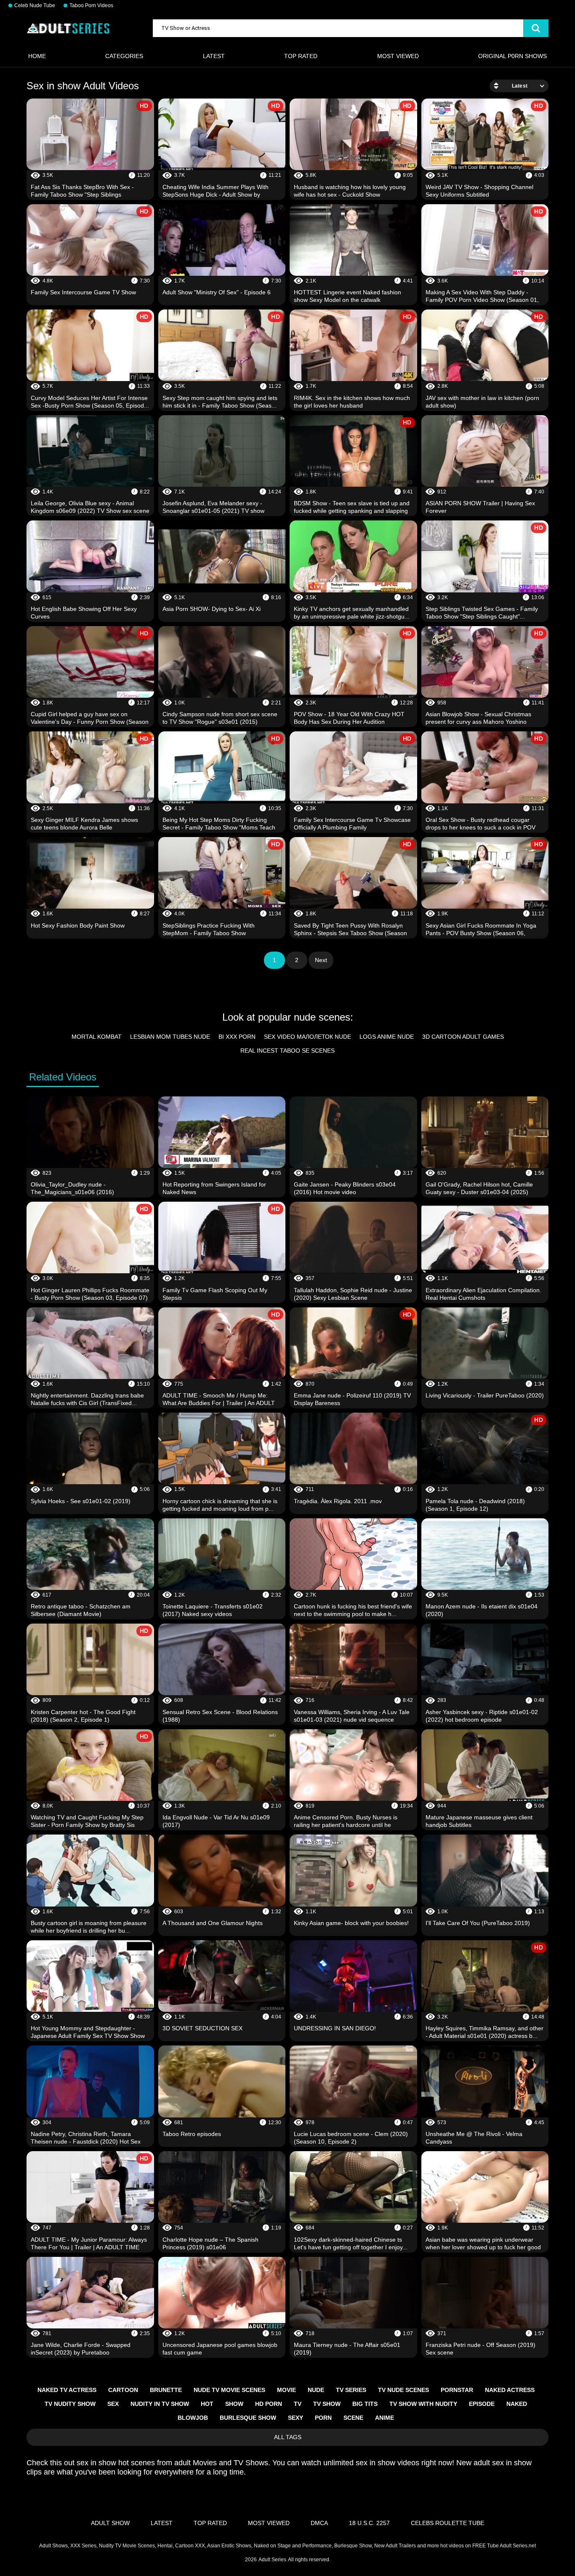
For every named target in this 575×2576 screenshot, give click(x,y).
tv (298, 2404)
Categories (124, 56)
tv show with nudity (423, 2404)
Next (321, 960)
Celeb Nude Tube (35, 5)
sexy (295, 2418)
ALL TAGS (288, 2437)
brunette (166, 2390)
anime (385, 2418)
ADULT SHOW (110, 2523)
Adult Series (272, 2560)
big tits (365, 2404)
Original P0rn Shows (512, 56)
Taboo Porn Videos (91, 5)
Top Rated (301, 56)
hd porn (269, 2404)
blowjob (193, 2418)
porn (323, 2418)
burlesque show (248, 2418)
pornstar (457, 2390)
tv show (327, 2404)
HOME (37, 56)
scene (353, 2418)
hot (207, 2404)
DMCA (319, 2523)
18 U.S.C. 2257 (369, 2523)
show (234, 2404)
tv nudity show (70, 2404)
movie (286, 2390)
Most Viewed (398, 56)
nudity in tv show (160, 2404)
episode (482, 2404)
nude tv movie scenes (229, 2390)
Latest (214, 56)
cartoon (123, 2390)
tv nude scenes (403, 2390)
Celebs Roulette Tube (447, 2523)
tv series (351, 2390)
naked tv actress (67, 2390)
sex (113, 2404)
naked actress (510, 2390)
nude (316, 2390)
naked (517, 2404)
